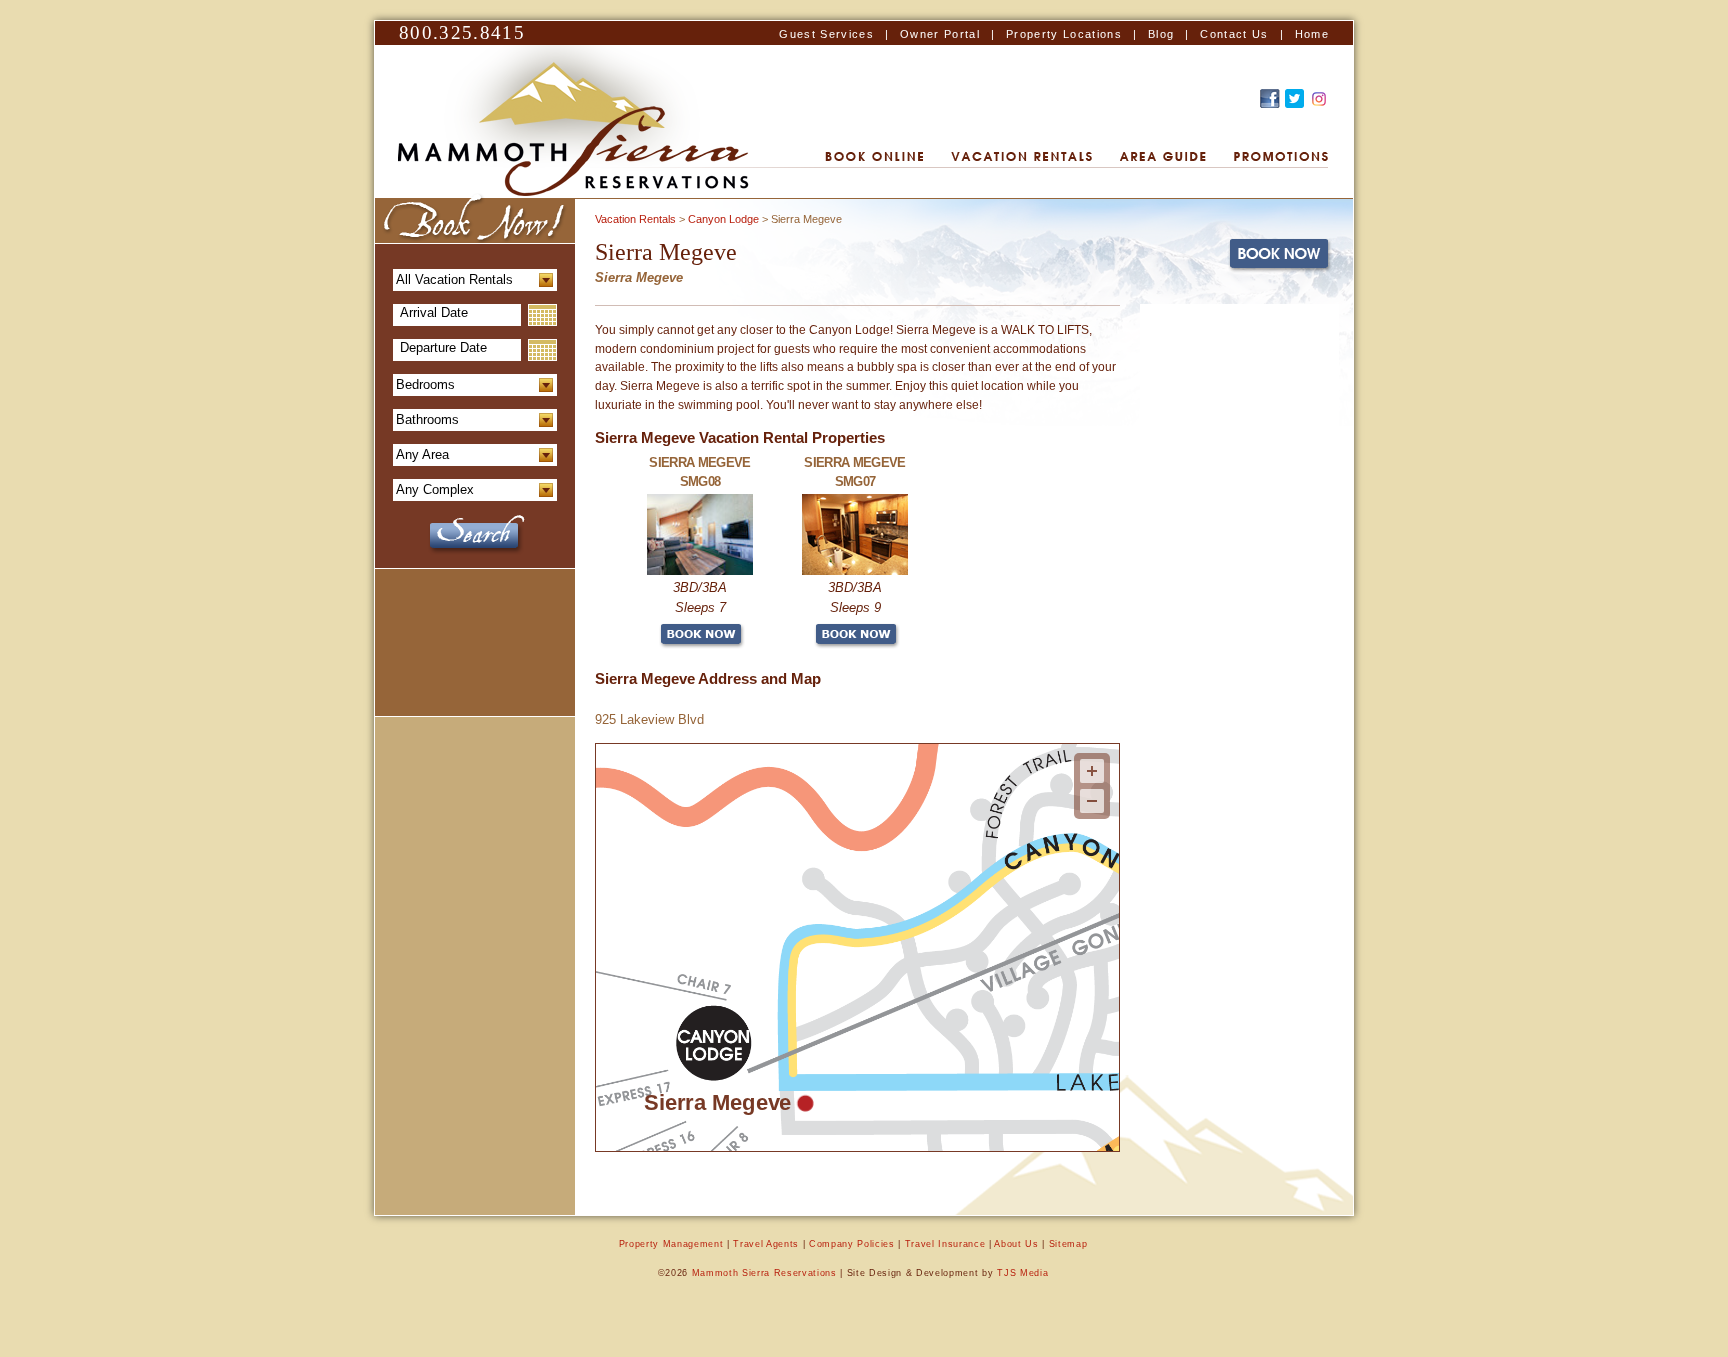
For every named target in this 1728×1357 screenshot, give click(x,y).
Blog (1161, 34)
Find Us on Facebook (1270, 98)
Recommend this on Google (1319, 98)
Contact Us (1234, 34)
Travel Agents (766, 1244)
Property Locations (1064, 34)
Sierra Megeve (717, 1103)
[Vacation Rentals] (1021, 157)
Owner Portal (940, 34)
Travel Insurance (945, 1244)
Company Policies (852, 1244)
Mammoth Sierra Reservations (764, 1273)
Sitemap (1068, 1244)
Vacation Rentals (635, 219)
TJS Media (1022, 1273)
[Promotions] (1281, 157)
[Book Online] (874, 157)
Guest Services (826, 34)
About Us (1016, 1244)
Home (1312, 34)
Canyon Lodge (723, 219)
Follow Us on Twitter (1294, 98)
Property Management (671, 1244)
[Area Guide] (1163, 157)
